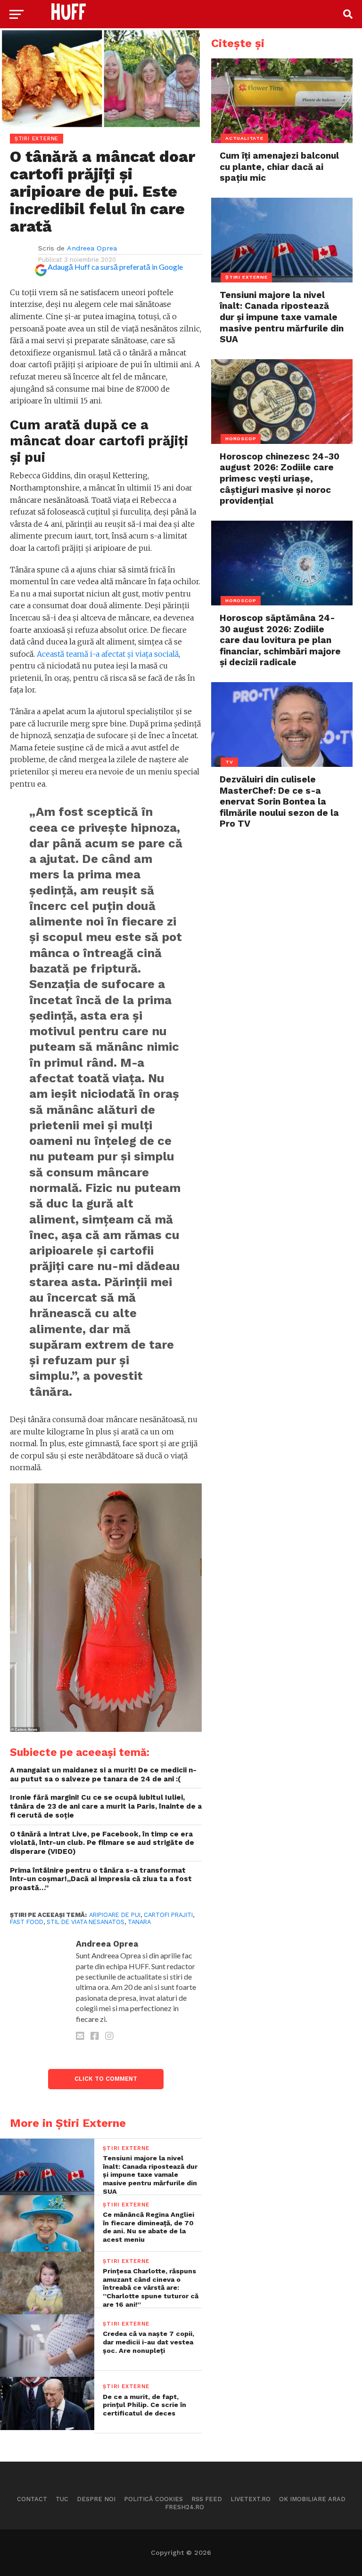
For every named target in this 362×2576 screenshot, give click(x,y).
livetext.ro (251, 2499)
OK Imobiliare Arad (312, 2499)
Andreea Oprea (92, 248)
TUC (62, 2499)
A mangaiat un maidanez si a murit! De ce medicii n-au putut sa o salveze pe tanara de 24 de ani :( (103, 1775)
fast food (27, 1922)
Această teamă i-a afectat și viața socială (108, 654)
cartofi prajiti (168, 1915)
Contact (32, 2499)
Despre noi (96, 2499)
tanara (139, 1922)
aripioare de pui (115, 1915)
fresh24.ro (185, 2507)
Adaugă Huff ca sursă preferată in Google (115, 267)
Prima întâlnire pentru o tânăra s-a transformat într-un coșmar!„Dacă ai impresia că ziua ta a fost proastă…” (101, 1879)
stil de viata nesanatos (86, 1922)
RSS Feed (207, 2499)
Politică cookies (153, 2499)
